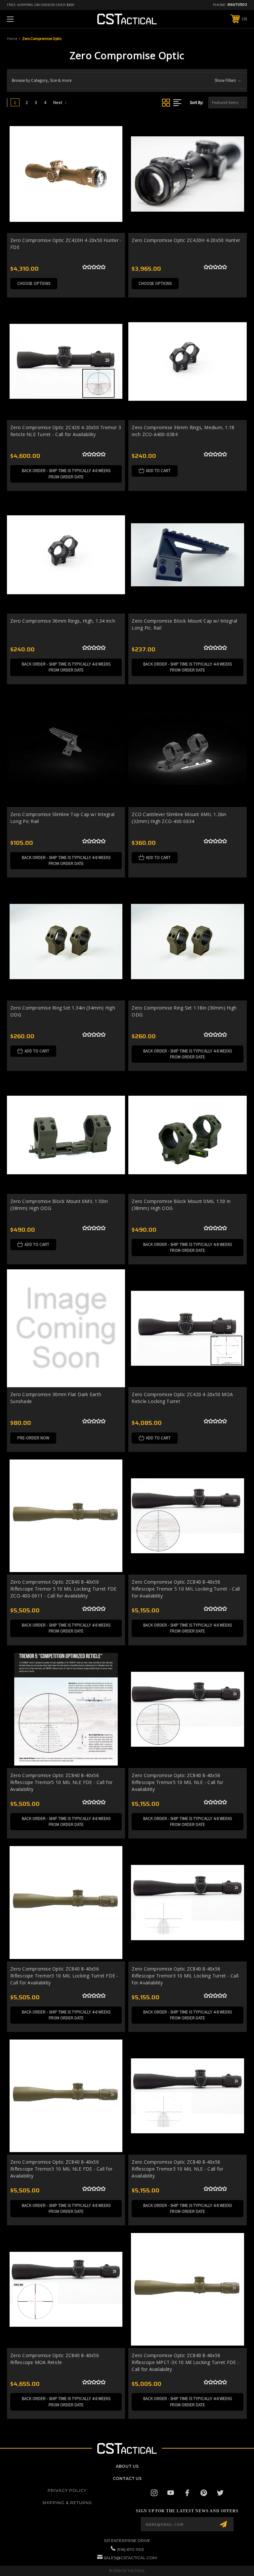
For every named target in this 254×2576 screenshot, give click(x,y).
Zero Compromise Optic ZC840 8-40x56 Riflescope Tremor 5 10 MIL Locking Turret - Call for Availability (186, 1589)
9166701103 (237, 5)
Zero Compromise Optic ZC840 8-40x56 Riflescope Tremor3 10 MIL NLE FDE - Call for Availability (61, 2169)
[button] (127, 80)
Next (58, 102)
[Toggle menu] (31, 19)
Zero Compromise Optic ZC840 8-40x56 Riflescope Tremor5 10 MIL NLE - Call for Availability (177, 1782)
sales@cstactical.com (130, 2558)
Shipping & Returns (67, 2503)
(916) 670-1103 (130, 2549)
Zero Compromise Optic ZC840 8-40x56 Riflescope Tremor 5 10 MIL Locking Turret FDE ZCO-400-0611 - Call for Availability (63, 1589)
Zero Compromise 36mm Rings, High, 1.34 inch (63, 621)
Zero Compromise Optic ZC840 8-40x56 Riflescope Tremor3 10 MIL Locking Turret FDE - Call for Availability (64, 1976)
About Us (127, 2466)
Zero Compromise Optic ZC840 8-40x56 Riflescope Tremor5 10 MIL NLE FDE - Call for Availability (61, 1782)
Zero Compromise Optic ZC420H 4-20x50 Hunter (186, 240)
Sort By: (197, 103)
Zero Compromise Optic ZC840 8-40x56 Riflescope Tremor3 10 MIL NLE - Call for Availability (177, 2169)
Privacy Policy (67, 2490)
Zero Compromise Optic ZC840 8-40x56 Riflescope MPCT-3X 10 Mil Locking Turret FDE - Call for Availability (185, 2362)
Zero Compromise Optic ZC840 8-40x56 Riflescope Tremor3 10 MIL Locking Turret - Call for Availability (185, 1976)
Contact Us (127, 2478)
